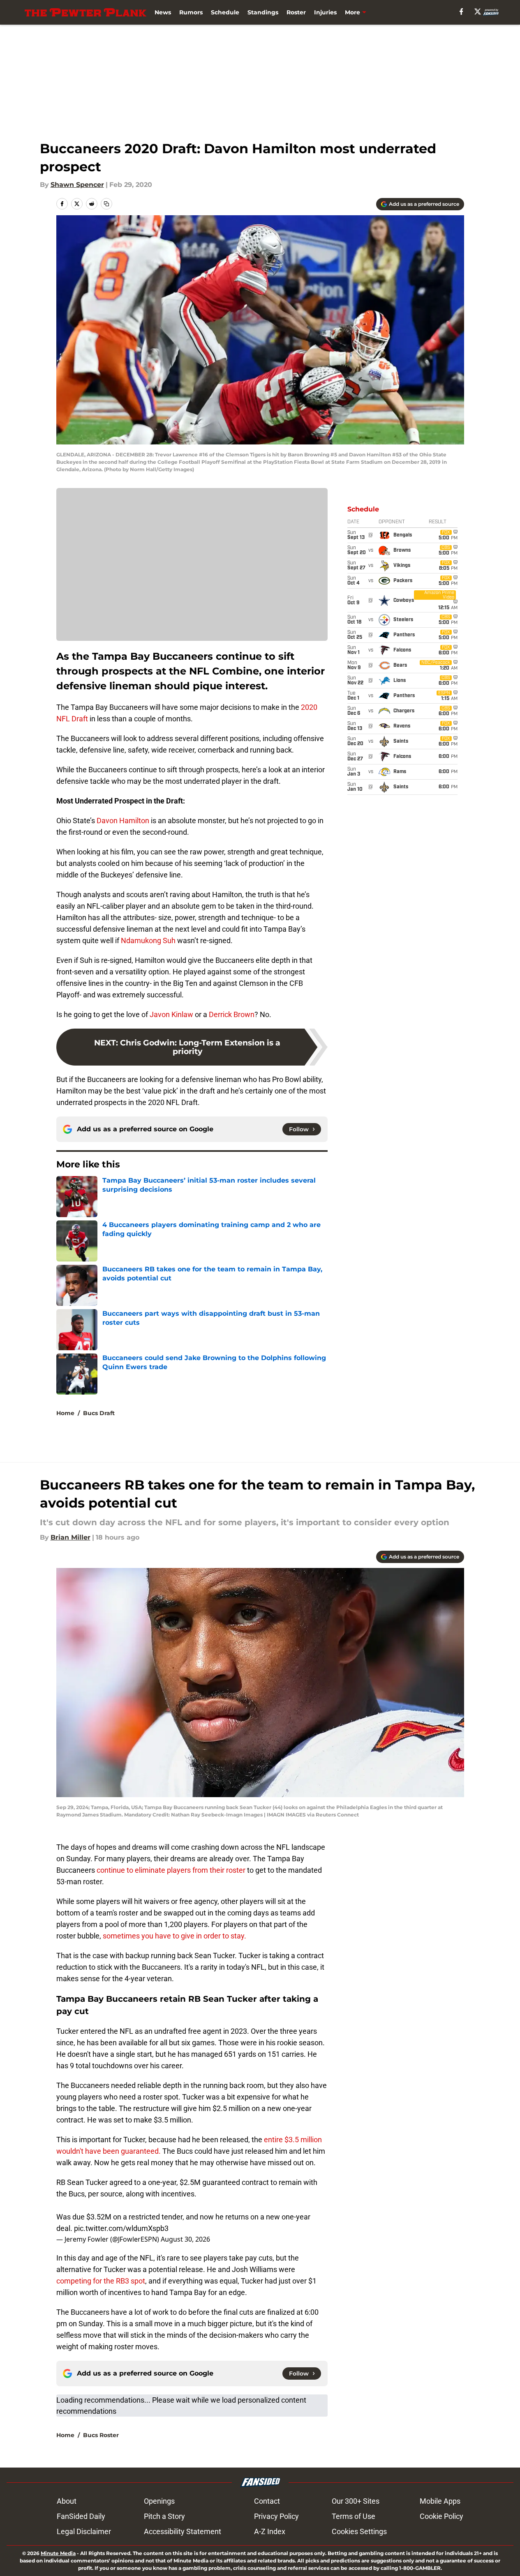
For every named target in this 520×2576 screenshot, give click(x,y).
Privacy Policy (276, 2516)
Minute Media (58, 2553)
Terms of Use (354, 2516)
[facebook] (461, 12)
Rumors (191, 12)
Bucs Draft (99, 1413)
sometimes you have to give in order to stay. (174, 1936)
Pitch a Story (164, 2516)
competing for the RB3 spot (101, 2281)
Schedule (225, 12)
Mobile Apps (440, 2501)
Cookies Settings (359, 2531)
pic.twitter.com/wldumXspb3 (121, 2228)
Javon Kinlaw (171, 1014)
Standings (263, 12)
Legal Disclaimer (84, 2531)
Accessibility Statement (183, 2531)
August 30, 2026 (185, 2239)
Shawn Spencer (77, 185)
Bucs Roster (101, 2435)
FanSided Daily (81, 2516)
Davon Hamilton (123, 821)
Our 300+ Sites (356, 2501)
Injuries (325, 12)
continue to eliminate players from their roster (172, 1870)
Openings (159, 2501)
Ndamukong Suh (148, 940)
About (67, 2501)
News (163, 12)
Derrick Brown (232, 1014)
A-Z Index (270, 2531)
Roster (296, 12)
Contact (267, 2501)
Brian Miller (70, 1537)
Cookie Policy (441, 2516)
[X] (478, 12)
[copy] (106, 204)
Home (65, 1413)
